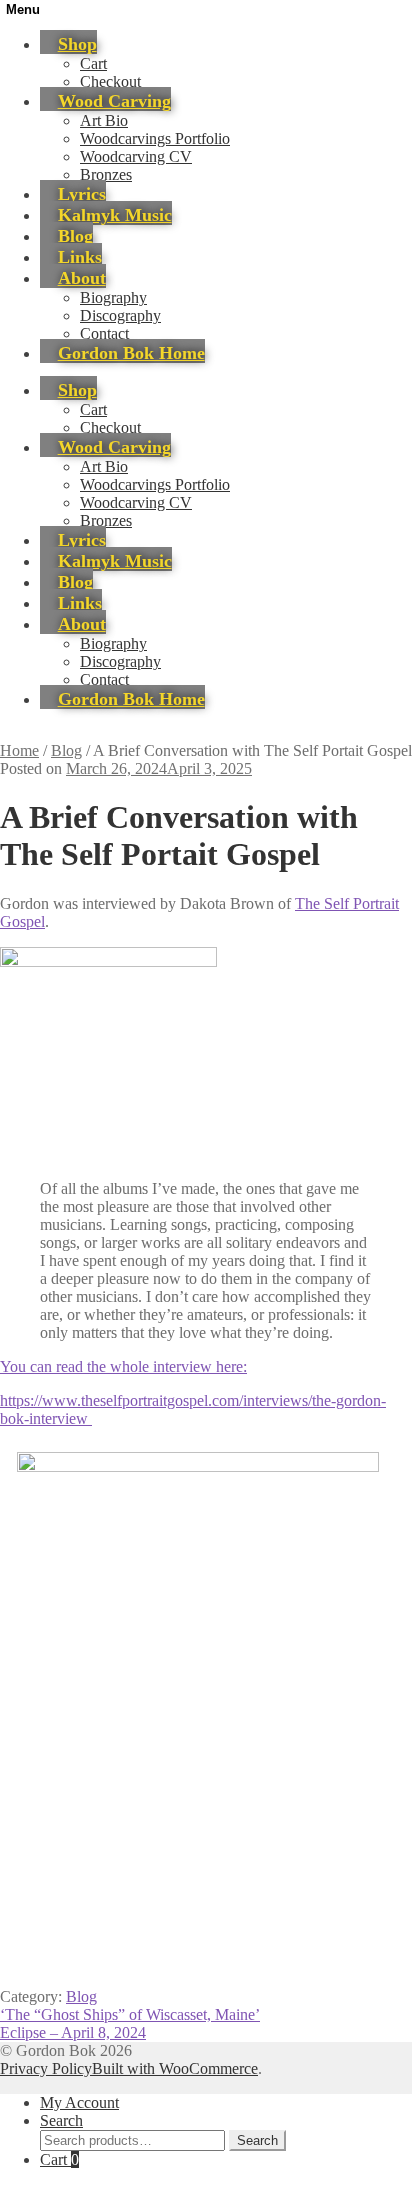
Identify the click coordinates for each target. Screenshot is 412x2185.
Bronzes (106, 174)
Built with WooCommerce (175, 2068)
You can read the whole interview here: (123, 1366)
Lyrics (82, 194)
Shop (77, 44)
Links (80, 257)
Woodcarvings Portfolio (155, 138)
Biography (113, 297)
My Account (79, 2102)
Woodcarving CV (136, 156)
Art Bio (104, 120)
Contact (104, 333)
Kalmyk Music (115, 215)
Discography (120, 315)
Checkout (110, 81)
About (82, 278)
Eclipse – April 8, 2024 (73, 2032)
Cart (93, 63)
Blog (75, 236)
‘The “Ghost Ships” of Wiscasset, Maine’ (130, 2014)
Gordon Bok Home (131, 353)
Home (19, 750)
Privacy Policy (46, 2068)
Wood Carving (114, 101)
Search (61, 2120)
